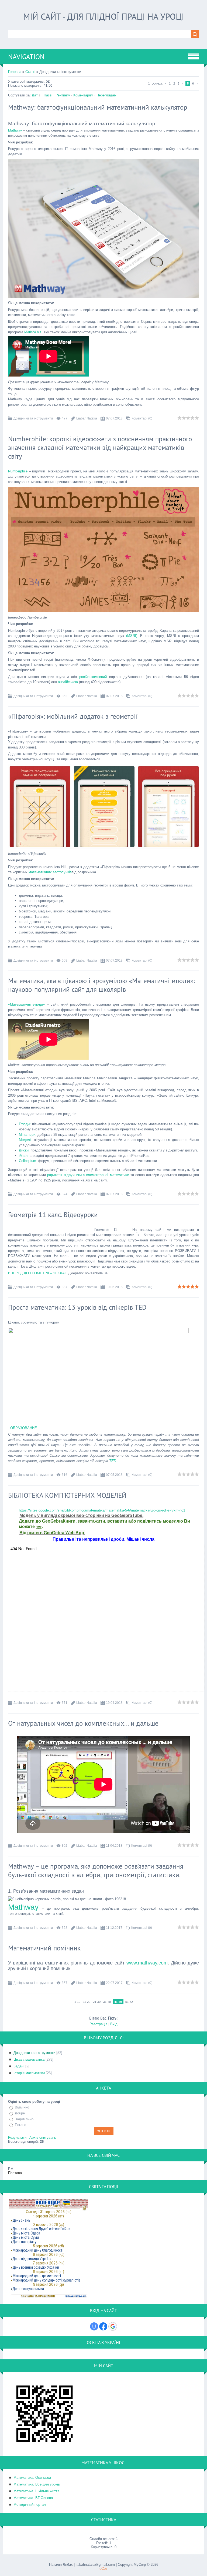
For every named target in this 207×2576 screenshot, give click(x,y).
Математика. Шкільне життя (36, 2491)
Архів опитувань (43, 2137)
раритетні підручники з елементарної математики (88, 1175)
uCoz (103, 2569)
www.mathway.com (147, 1963)
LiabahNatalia (87, 418)
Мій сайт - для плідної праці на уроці (104, 16)
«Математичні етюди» (26, 1004)
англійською (68, 682)
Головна (15, 72)
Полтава (15, 2173)
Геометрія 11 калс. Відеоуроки (53, 1215)
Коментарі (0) (142, 418)
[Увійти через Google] (113, 2326)
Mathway (15, 130)
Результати (17, 2137)
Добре (20, 2113)
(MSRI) (132, 636)
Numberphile (18, 471)
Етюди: (25, 1124)
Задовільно (24, 2119)
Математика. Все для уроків (37, 2484)
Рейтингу (63, 95)
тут (39, 1527)
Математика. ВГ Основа (33, 2498)
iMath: (24, 1156)
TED (113, 1461)
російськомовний (93, 677)
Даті (35, 95)
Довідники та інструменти (33, 418)
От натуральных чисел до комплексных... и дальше (83, 1723)
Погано (20, 2125)
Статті (30, 72)
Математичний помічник (44, 1948)
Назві (48, 95)
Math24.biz (33, 332)
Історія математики (29, 2073)
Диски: (24, 1150)
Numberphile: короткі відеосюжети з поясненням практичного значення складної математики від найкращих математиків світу (100, 448)
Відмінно (22, 2108)
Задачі (19, 2066)
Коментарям (83, 95)
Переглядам (106, 95)
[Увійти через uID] (94, 2326)
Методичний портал (30, 2505)
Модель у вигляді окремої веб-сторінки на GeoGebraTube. (81, 1515)
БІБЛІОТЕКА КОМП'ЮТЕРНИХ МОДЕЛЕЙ (67, 1495)
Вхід (114, 2024)
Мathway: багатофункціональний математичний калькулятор (98, 107)
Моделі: (26, 1140)
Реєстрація (98, 2024)
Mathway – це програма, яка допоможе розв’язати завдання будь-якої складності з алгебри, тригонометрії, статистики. (96, 1870)
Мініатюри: (28, 1135)
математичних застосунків (50, 872)
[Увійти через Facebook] (103, 2326)
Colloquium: (28, 1161)
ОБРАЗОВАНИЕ (24, 1428)
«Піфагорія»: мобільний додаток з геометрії (73, 716)
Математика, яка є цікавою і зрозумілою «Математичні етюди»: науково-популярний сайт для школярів (101, 985)
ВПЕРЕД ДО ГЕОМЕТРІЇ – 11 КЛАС (38, 1273)
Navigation (26, 57)
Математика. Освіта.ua (32, 2478)
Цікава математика (29, 2059)
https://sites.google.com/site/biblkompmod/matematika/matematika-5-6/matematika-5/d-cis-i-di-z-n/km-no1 (102, 1510)
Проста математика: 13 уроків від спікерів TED (77, 1307)
